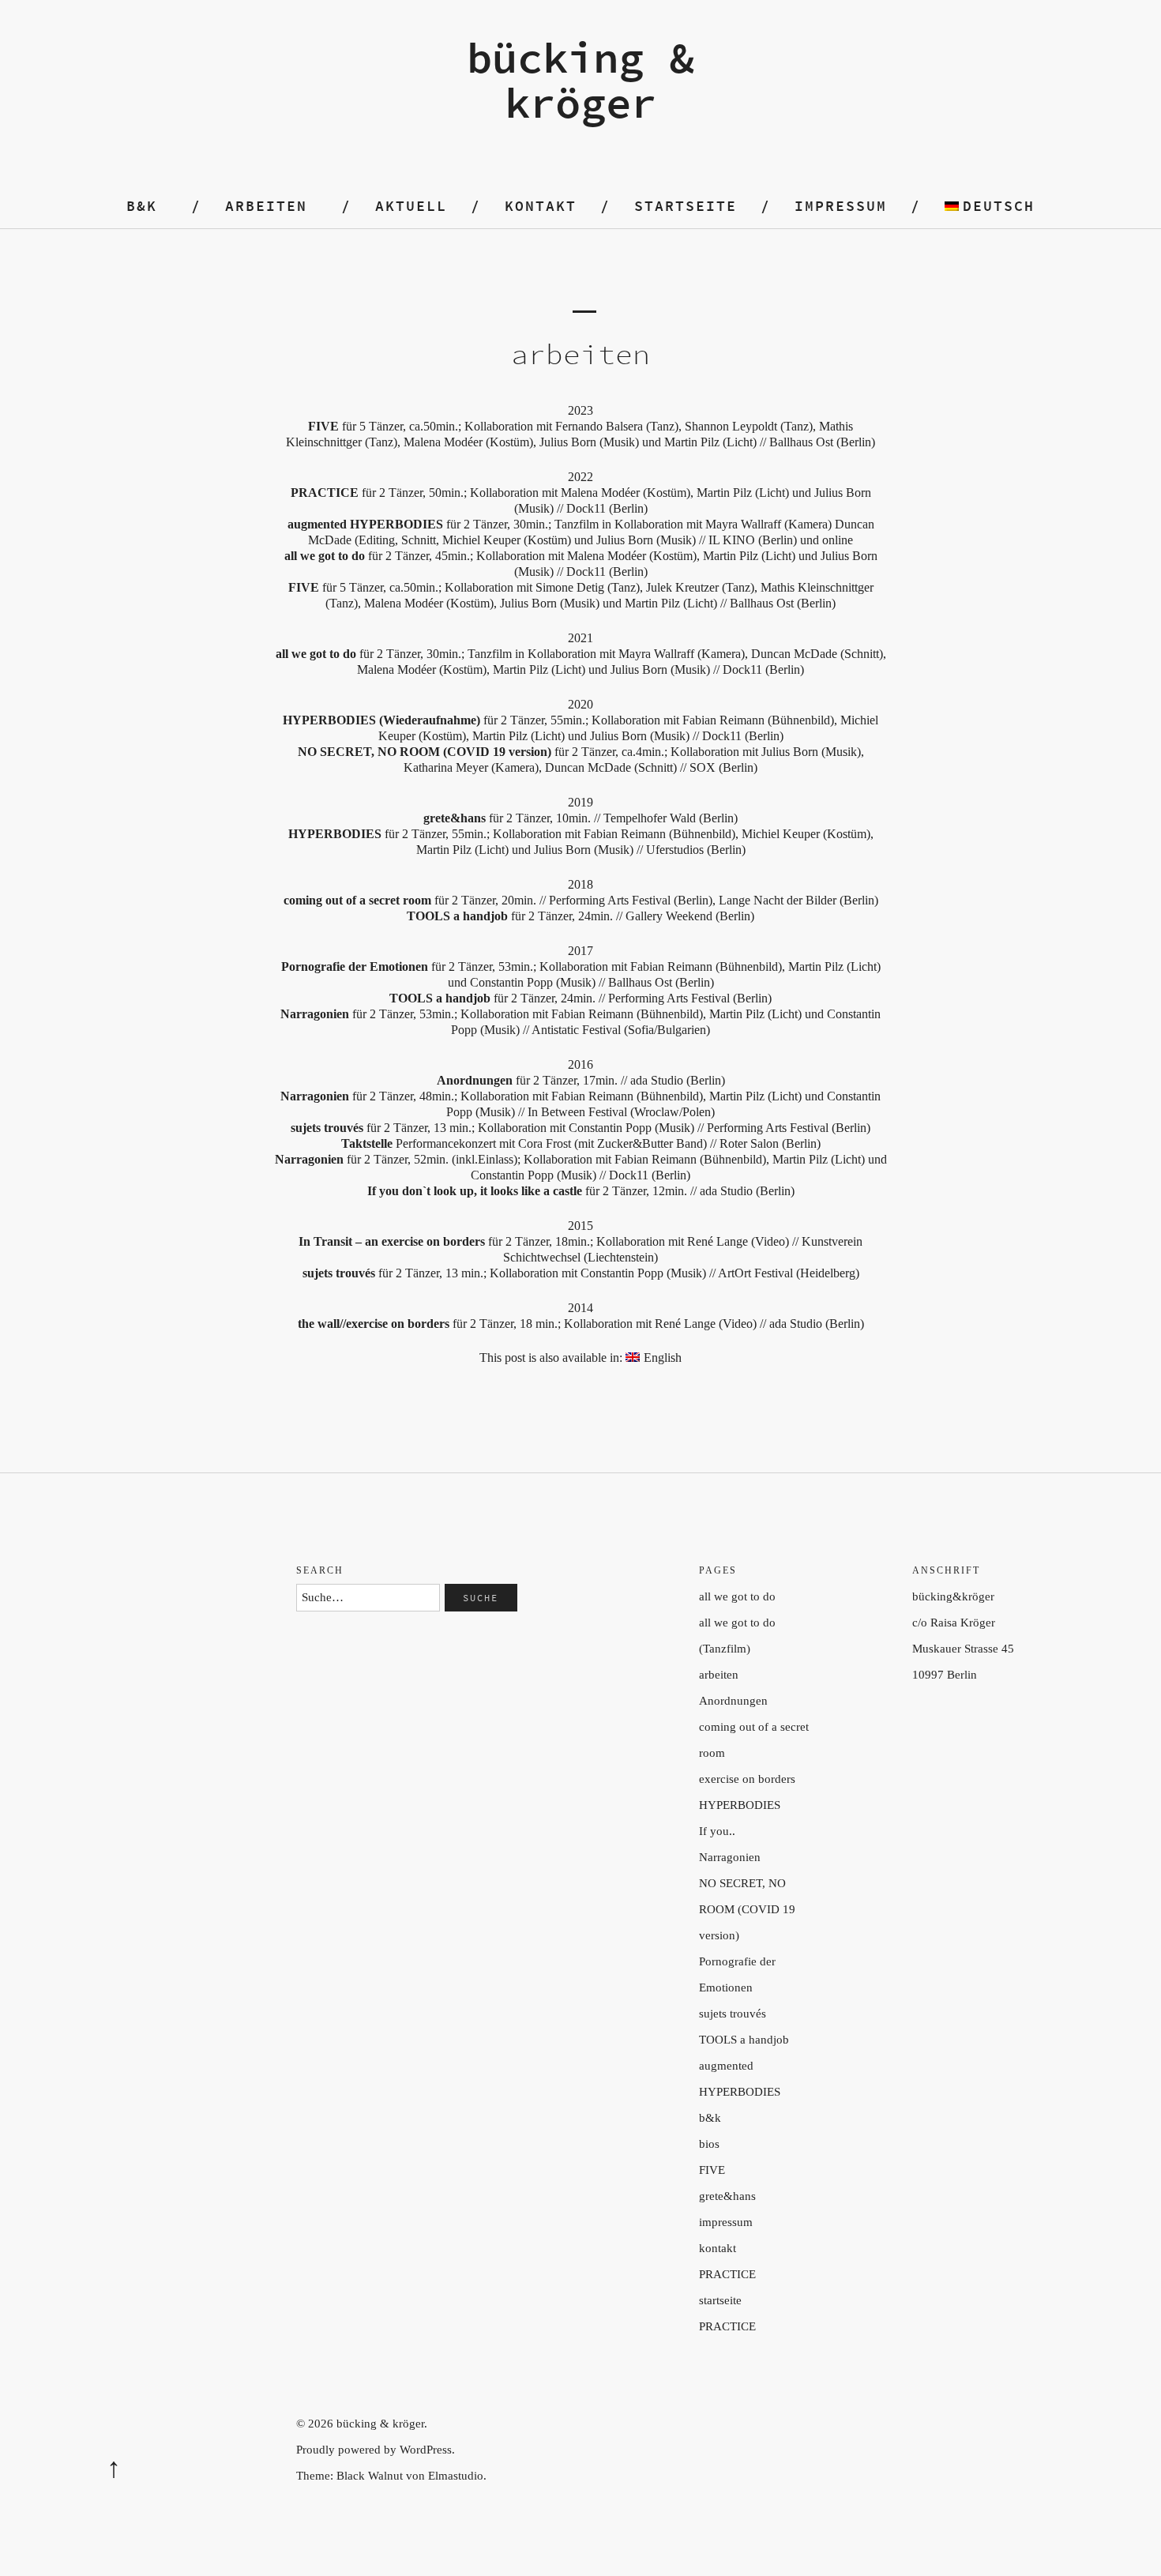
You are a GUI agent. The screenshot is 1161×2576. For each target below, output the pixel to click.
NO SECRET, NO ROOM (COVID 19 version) (747, 1909)
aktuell (411, 206)
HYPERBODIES (740, 1805)
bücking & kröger (580, 80)
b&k (142, 206)
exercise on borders (747, 1779)
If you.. (717, 1831)
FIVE (712, 2170)
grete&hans (727, 2196)
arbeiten (266, 206)
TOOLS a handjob (744, 2040)
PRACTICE (727, 2274)
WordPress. (427, 2450)
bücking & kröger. (382, 2424)
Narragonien (730, 1857)
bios (709, 2144)
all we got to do (737, 1596)
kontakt (541, 206)
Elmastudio (456, 2476)
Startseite (686, 206)
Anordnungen (733, 1701)
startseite (720, 2300)
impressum (841, 206)
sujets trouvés (733, 2014)
